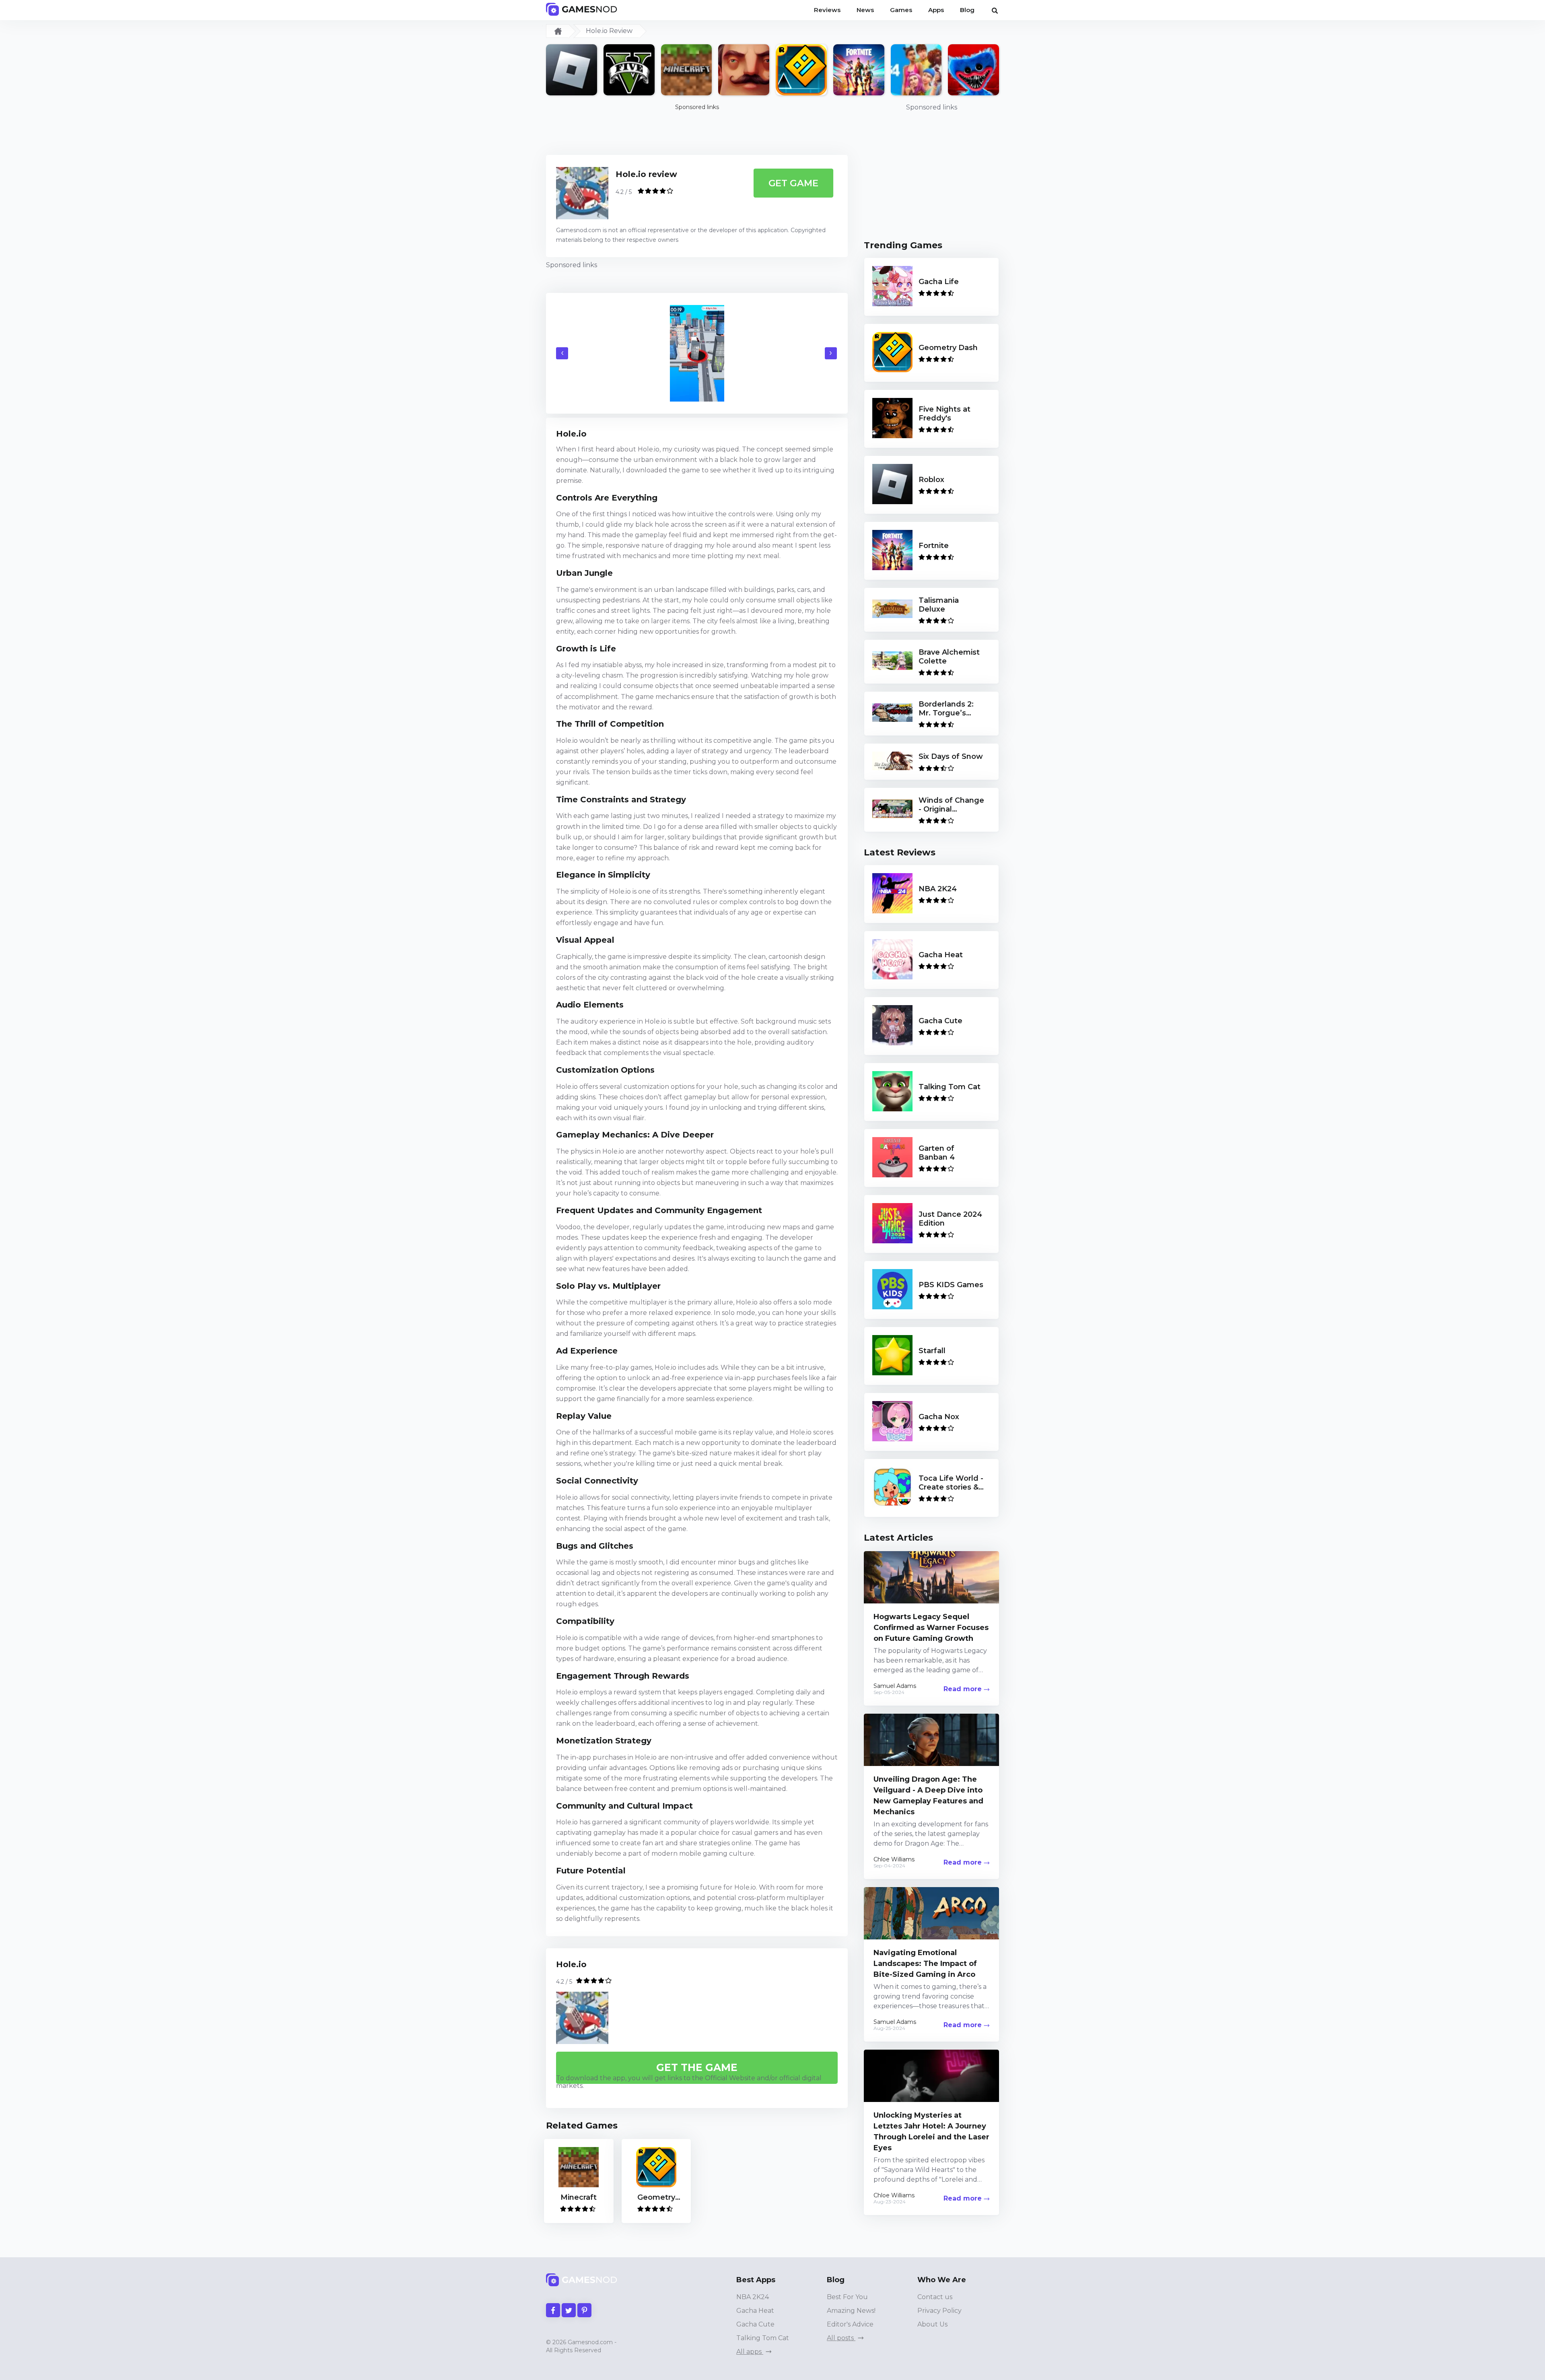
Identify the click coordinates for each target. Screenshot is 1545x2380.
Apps (936, 10)
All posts (841, 2338)
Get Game (794, 183)
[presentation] (562, 353)
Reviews (827, 10)
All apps (750, 2352)
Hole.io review (646, 174)
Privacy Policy (939, 2311)
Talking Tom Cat (763, 2338)
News (865, 10)
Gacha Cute (755, 2324)
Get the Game (697, 2067)
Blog (967, 10)
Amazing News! (851, 2311)
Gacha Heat (755, 2311)
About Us (932, 2324)
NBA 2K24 (753, 2297)
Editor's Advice (850, 2324)
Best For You (847, 2297)
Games (901, 10)
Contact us (935, 2297)
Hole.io (571, 1964)
